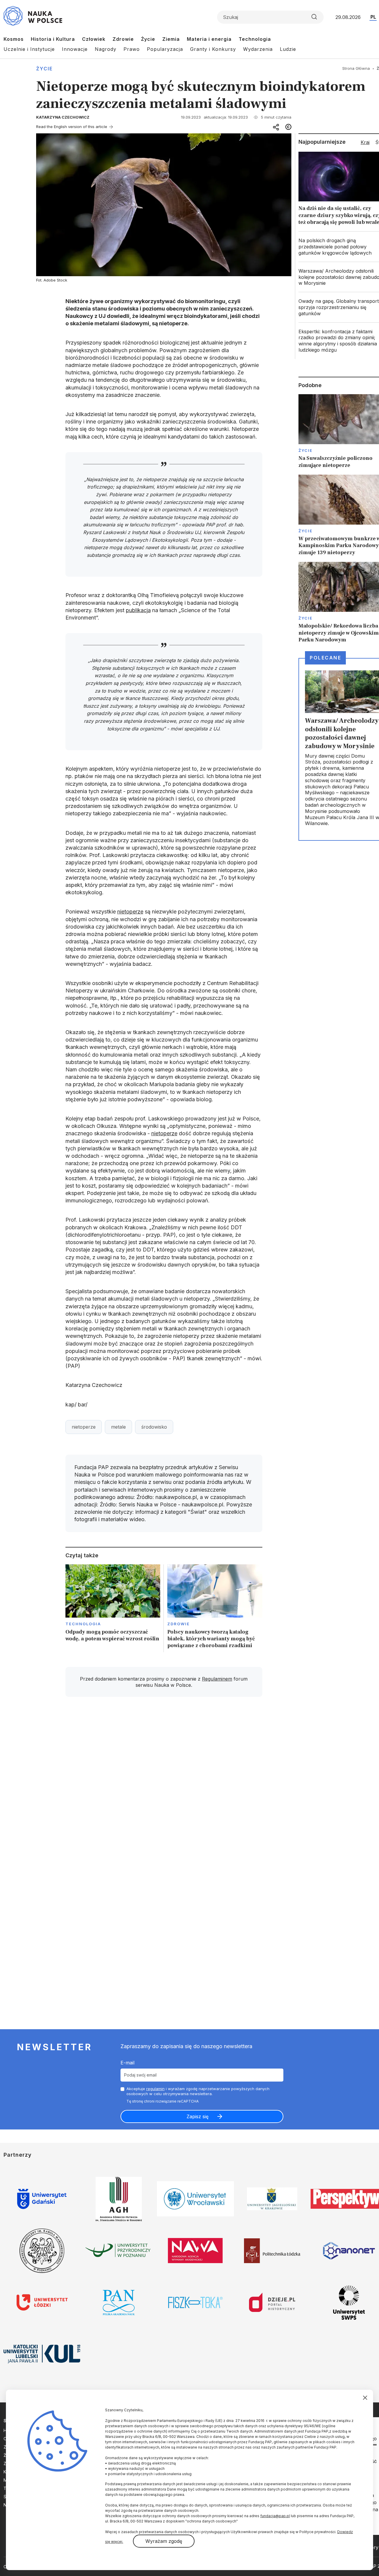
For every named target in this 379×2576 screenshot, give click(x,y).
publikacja (138, 610)
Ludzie (288, 49)
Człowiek (94, 39)
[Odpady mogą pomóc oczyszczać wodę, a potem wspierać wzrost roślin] (113, 1608)
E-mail (127, 2063)
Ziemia (171, 39)
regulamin (155, 2089)
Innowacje (75, 49)
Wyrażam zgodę (164, 2541)
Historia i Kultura (53, 39)
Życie (148, 39)
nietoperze (130, 912)
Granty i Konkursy (213, 49)
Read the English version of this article (72, 127)
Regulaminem (217, 1679)
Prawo (132, 49)
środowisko (154, 1427)
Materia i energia (209, 39)
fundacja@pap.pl (275, 2516)
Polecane (325, 658)
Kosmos (14, 39)
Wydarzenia (258, 49)
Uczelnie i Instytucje (29, 49)
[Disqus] (164, 1786)
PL (373, 17)
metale (118, 1427)
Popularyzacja (165, 49)
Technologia (255, 39)
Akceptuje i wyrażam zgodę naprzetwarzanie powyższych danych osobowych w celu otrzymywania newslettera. (198, 2091)
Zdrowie (123, 39)
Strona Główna (356, 68)
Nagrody (106, 49)
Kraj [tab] (365, 142)
